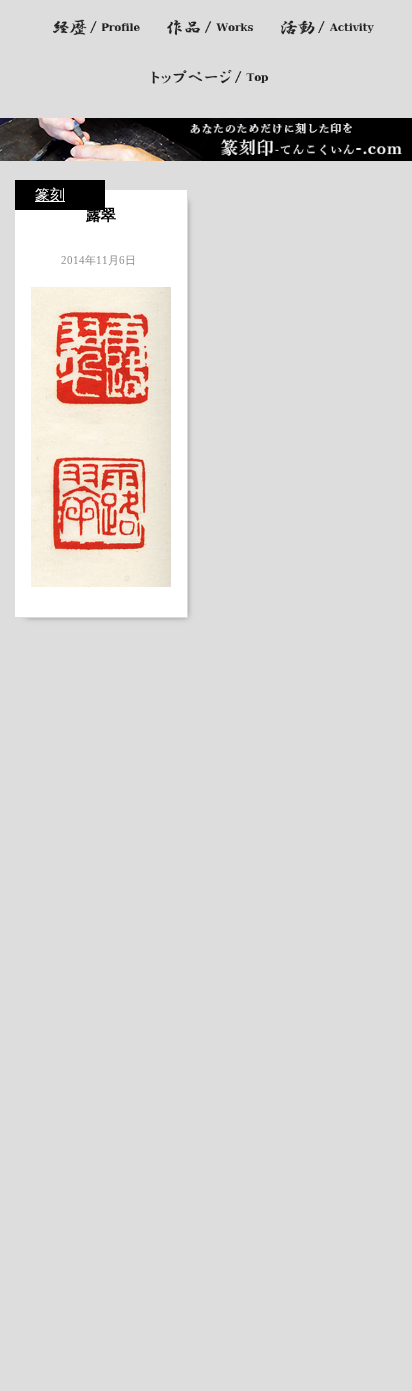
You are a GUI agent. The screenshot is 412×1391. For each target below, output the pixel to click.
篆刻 (50, 195)
